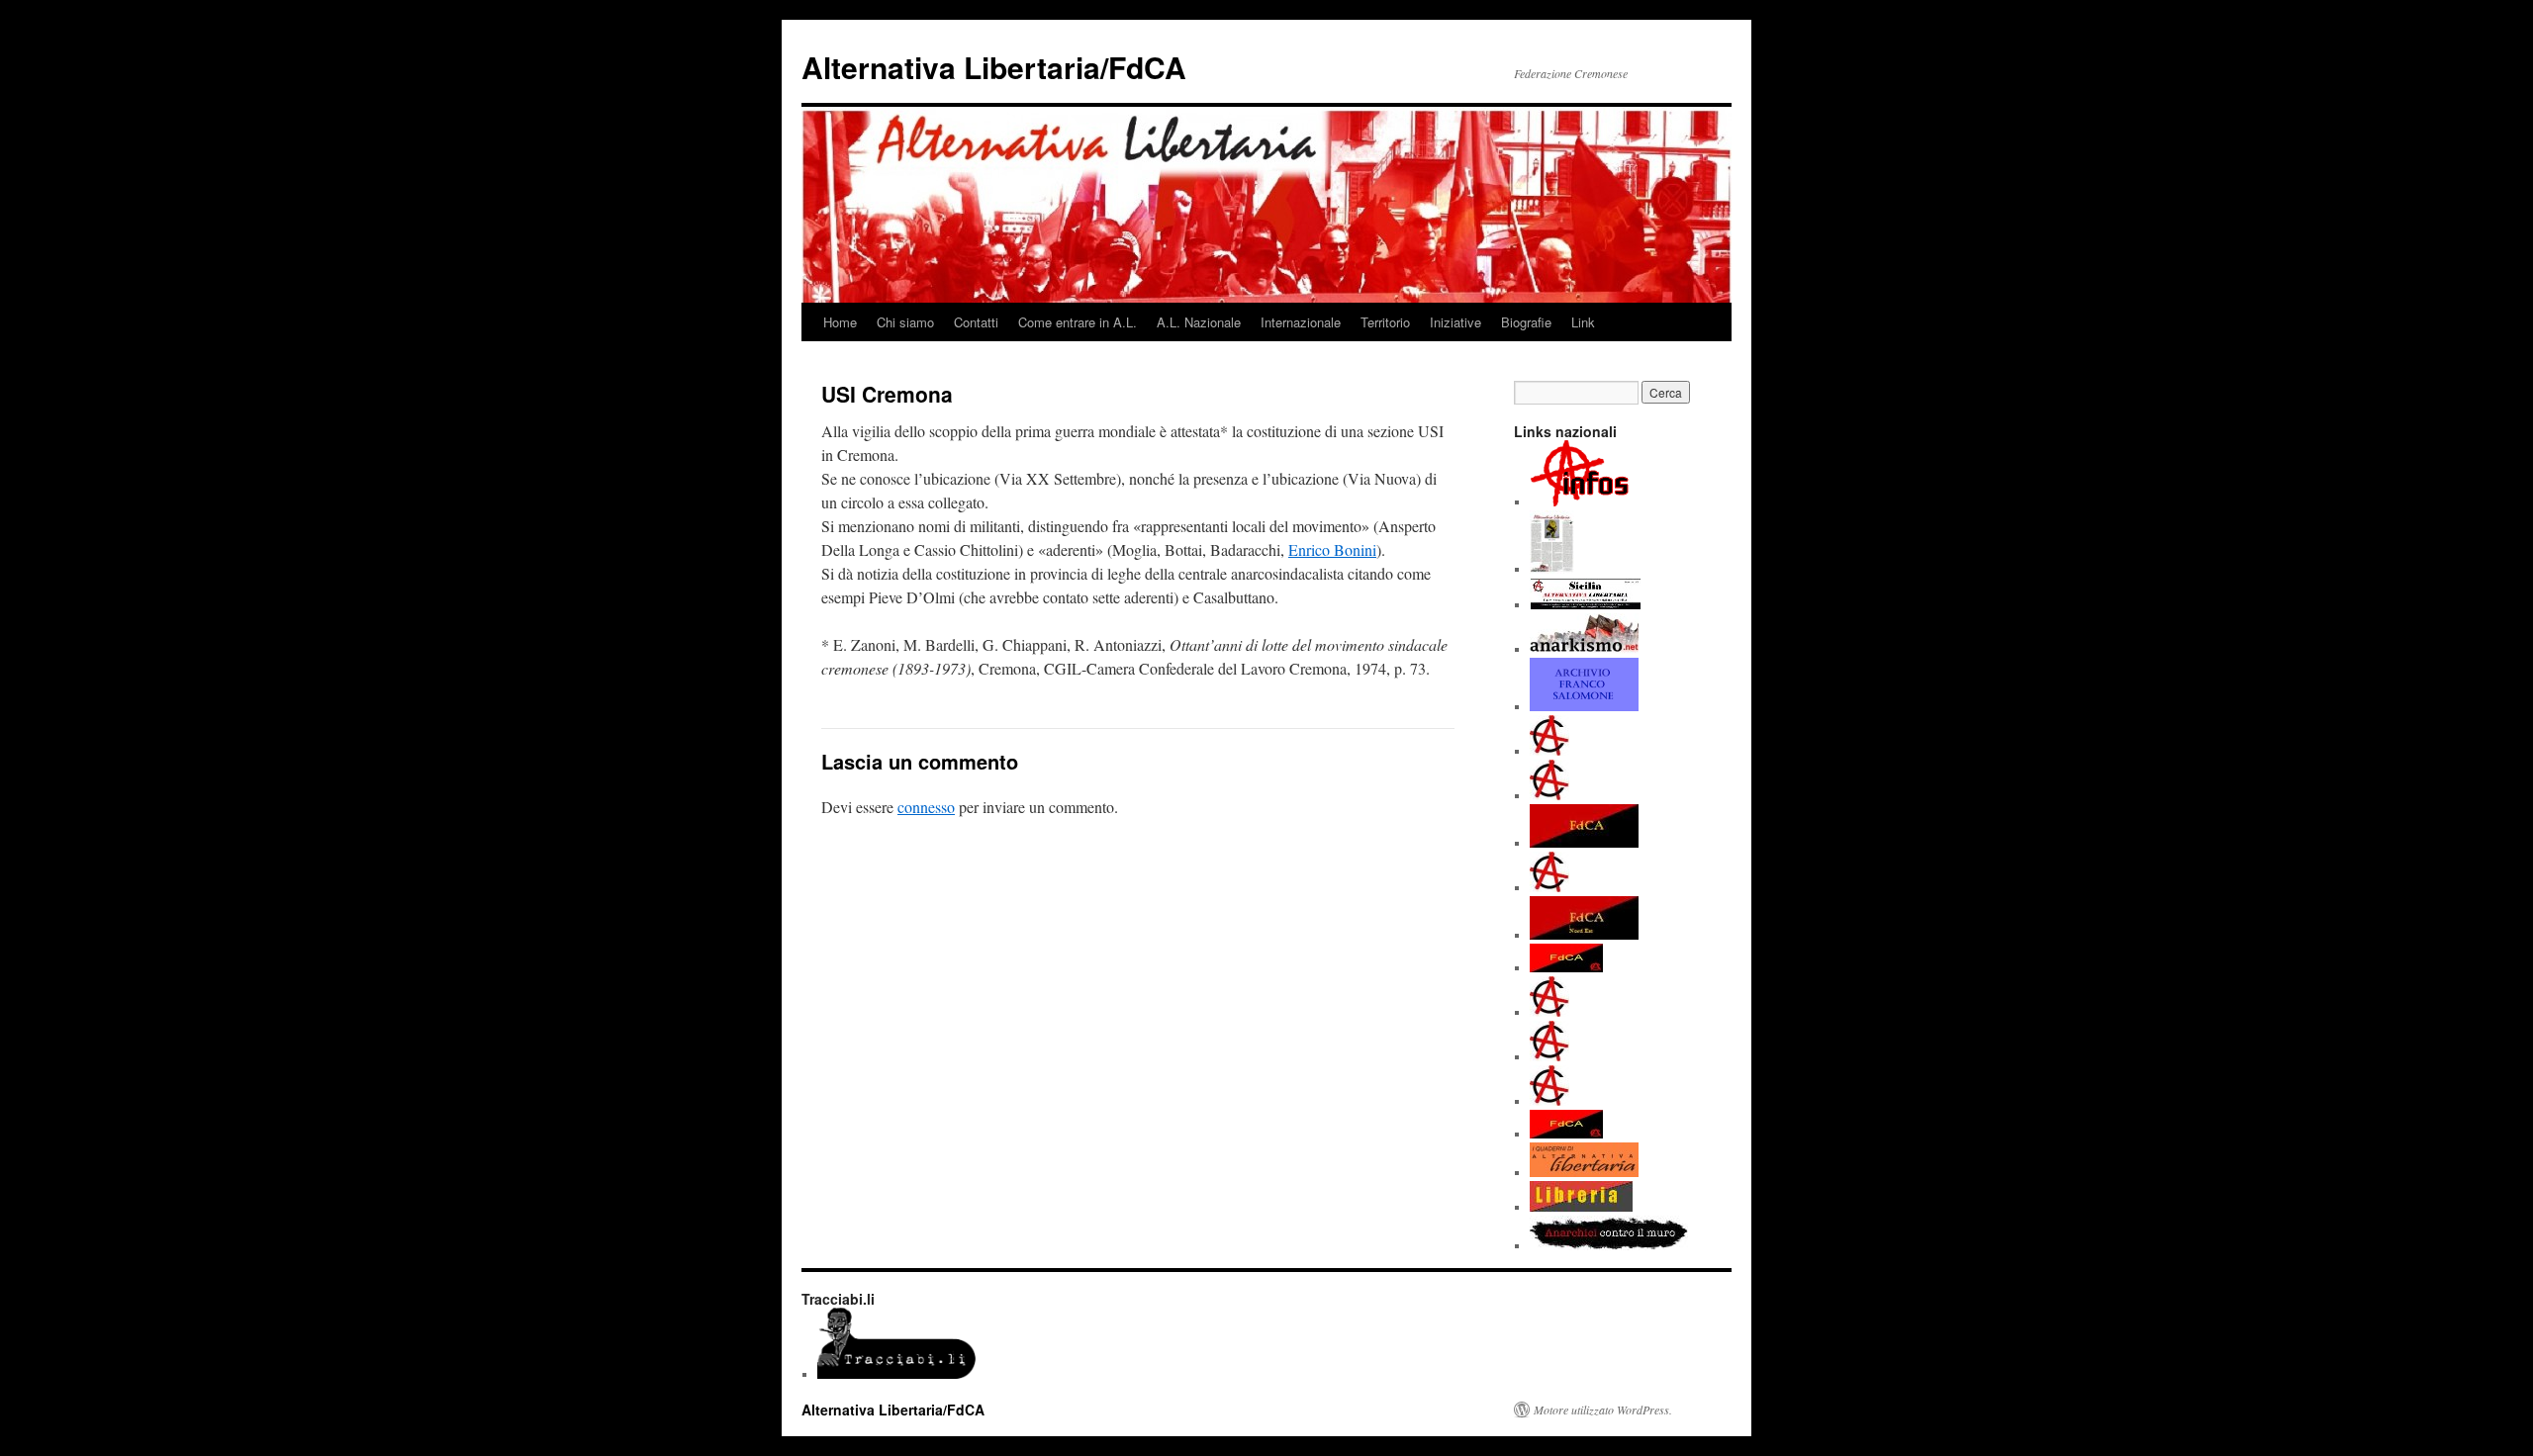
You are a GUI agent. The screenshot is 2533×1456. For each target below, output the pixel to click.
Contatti (976, 322)
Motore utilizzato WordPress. (1603, 1410)
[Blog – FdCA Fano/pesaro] (1549, 751)
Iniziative (1455, 322)
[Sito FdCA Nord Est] (1584, 935)
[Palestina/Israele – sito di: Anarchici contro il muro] (1609, 1245)
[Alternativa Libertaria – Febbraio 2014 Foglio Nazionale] (1552, 569)
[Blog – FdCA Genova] (1549, 795)
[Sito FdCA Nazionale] (1584, 843)
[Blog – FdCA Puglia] (1549, 1012)
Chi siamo (905, 322)
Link (1583, 322)
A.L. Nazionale (1199, 322)
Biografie (1526, 322)
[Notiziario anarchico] (1580, 501)
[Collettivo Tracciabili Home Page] (896, 1374)
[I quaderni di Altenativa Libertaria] (1584, 1172)
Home (840, 322)
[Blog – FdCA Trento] (1549, 1101)
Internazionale (1301, 322)
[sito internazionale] (1584, 649)
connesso (926, 807)
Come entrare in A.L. (1078, 322)
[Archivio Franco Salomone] (1584, 706)
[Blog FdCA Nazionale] (1549, 887)
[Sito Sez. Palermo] (1566, 967)
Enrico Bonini (1332, 549)
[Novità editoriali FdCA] (1581, 1207)
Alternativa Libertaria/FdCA (994, 67)
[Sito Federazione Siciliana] (1566, 1134)
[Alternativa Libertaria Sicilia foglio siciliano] (1585, 604)
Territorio (1385, 322)
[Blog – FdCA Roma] (1549, 1056)
